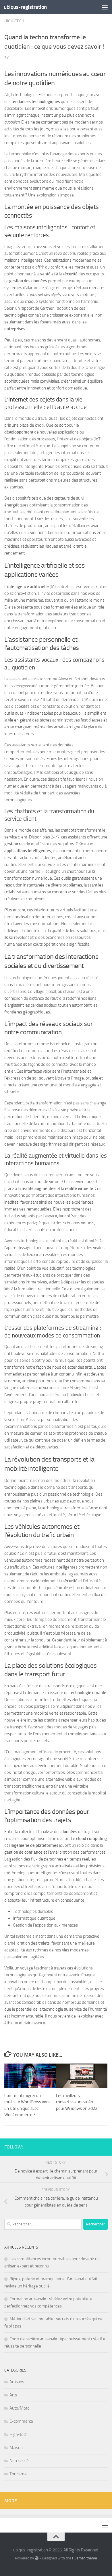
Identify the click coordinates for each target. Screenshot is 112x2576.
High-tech (14, 21)
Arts (13, 2395)
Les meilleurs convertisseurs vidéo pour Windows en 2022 (77, 2102)
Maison (16, 2448)
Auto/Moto (20, 2408)
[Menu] (105, 7)
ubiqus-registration (25, 7)
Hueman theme (85, 2558)
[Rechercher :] (43, 2224)
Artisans (17, 2382)
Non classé (19, 2461)
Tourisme (18, 2474)
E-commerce (21, 2421)
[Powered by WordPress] (37, 2558)
